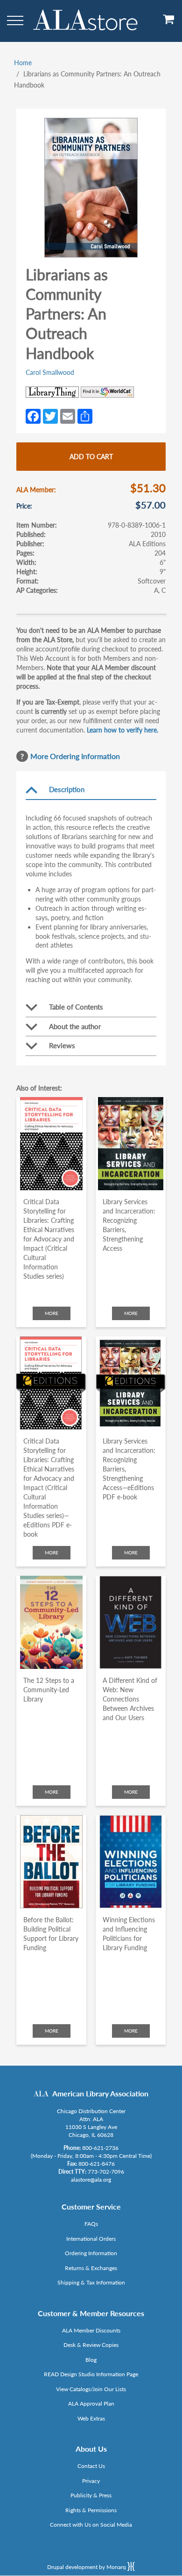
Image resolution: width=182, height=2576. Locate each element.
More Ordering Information (75, 756)
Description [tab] (67, 789)
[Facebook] (33, 415)
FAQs (91, 2224)
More (52, 1313)
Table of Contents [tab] (76, 1007)
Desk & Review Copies (91, 2345)
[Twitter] (50, 415)
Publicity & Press (91, 2495)
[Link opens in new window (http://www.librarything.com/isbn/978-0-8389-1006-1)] (52, 392)
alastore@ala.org (91, 2179)
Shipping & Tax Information (91, 2282)
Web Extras (91, 2418)
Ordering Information (91, 2253)
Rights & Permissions (91, 2510)
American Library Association (100, 2093)
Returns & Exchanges (91, 2268)
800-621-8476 (97, 2164)
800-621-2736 (100, 2148)
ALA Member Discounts (91, 2330)
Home (23, 63)
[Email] (68, 415)
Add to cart (91, 457)
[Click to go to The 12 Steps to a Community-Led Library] (51, 1622)
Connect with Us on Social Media (91, 2525)
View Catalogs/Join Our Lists (91, 2389)
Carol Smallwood (50, 372)
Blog (91, 2360)
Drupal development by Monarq (87, 2567)
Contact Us (91, 2466)
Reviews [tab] (62, 1045)
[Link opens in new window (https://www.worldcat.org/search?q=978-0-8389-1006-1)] (107, 392)
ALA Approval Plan (91, 2403)
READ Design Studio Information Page (91, 2374)
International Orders (91, 2239)
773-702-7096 (106, 2172)
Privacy (91, 2481)
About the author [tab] (75, 1026)
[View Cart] (169, 23)
